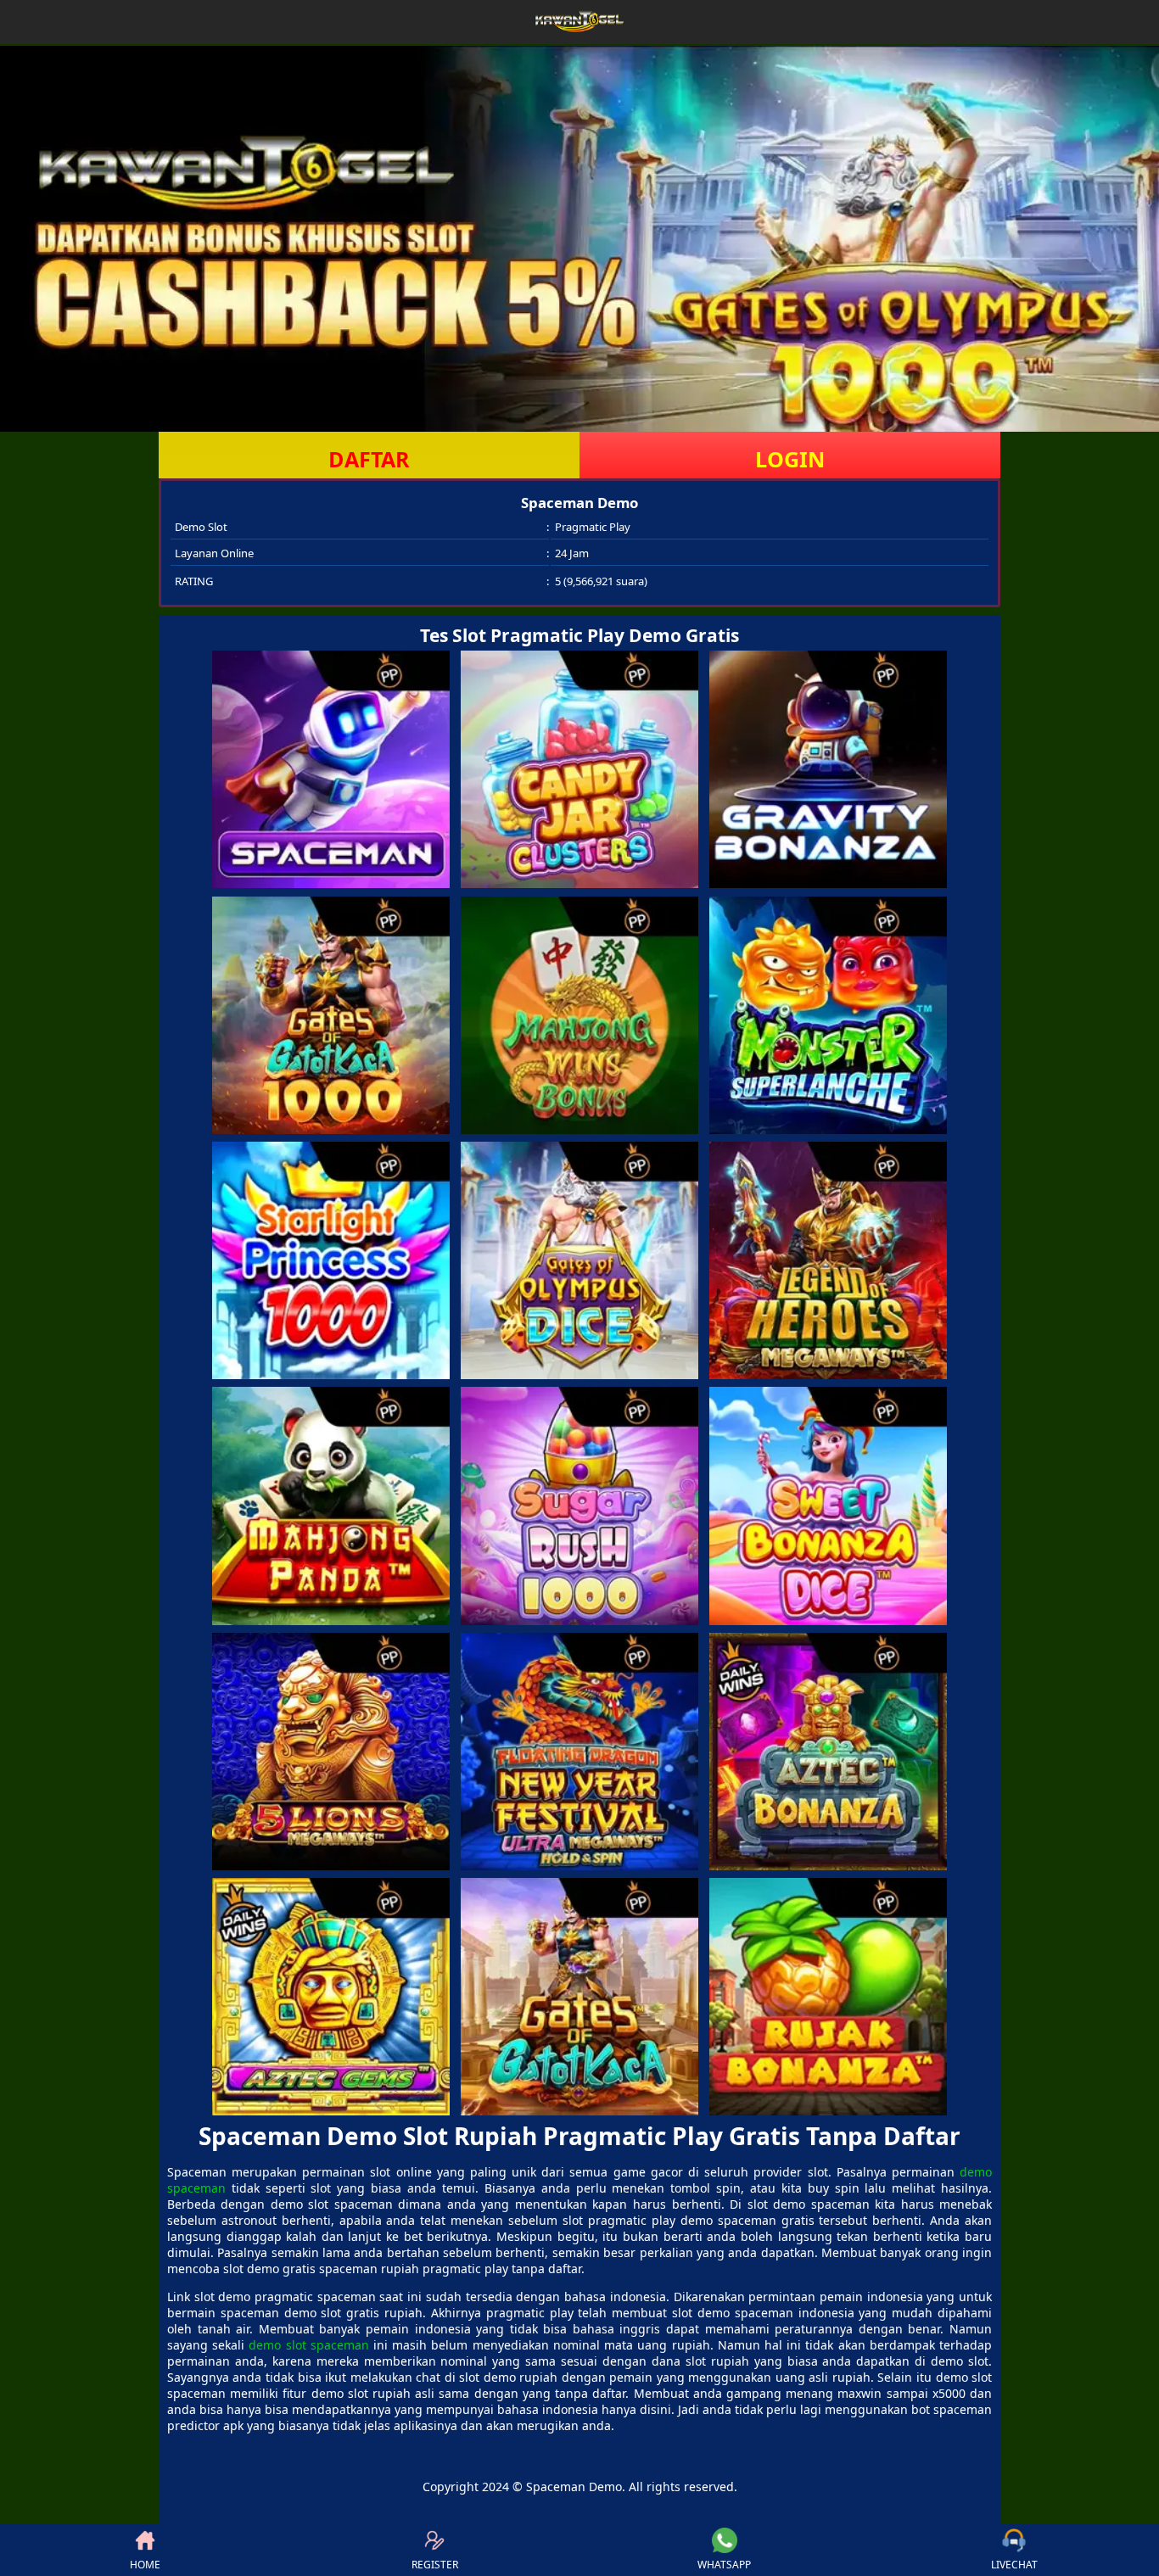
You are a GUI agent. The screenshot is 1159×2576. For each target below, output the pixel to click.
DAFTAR (369, 459)
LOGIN (790, 459)
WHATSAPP (724, 2565)
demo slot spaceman (308, 2345)
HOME (145, 2565)
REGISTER (435, 2565)
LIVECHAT (1014, 2565)
